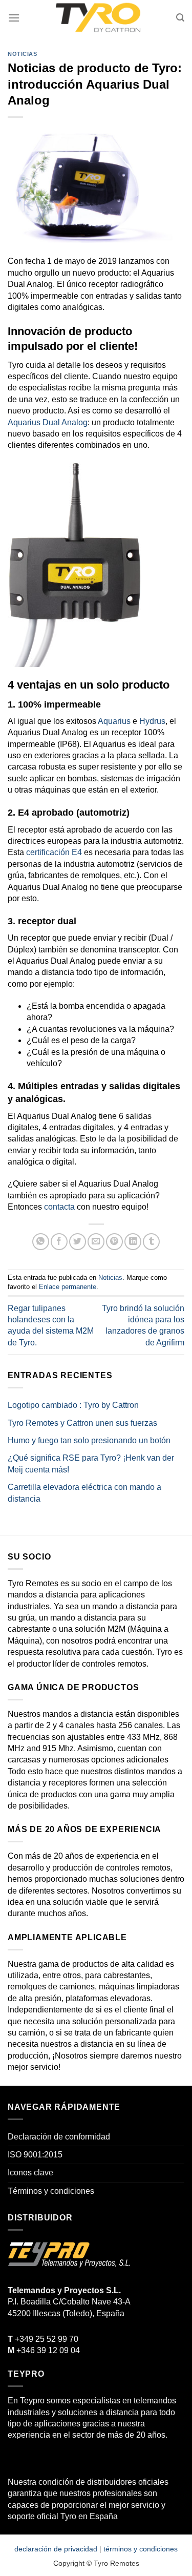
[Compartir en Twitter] (78, 1242)
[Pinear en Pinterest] (114, 1242)
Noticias (22, 54)
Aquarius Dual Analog (48, 422)
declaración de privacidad (56, 2549)
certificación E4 (54, 852)
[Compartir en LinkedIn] (133, 1242)
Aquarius (114, 721)
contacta (59, 1207)
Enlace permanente (68, 1287)
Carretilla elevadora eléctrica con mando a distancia (84, 1493)
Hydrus (152, 721)
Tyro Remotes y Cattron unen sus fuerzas (82, 1423)
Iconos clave (30, 2173)
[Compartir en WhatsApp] (41, 1242)
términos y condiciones (141, 2549)
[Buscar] (180, 18)
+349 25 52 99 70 (43, 2339)
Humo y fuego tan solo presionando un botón (89, 1440)
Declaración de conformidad (59, 2137)
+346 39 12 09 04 (44, 2350)
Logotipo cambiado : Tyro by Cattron (73, 1405)
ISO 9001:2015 (35, 2155)
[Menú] (14, 18)
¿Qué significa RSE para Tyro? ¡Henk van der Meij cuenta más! (91, 1463)
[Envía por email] (96, 1242)
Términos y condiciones (51, 2191)
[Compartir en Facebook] (59, 1242)
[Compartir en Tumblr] (151, 1242)
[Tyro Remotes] (98, 18)
